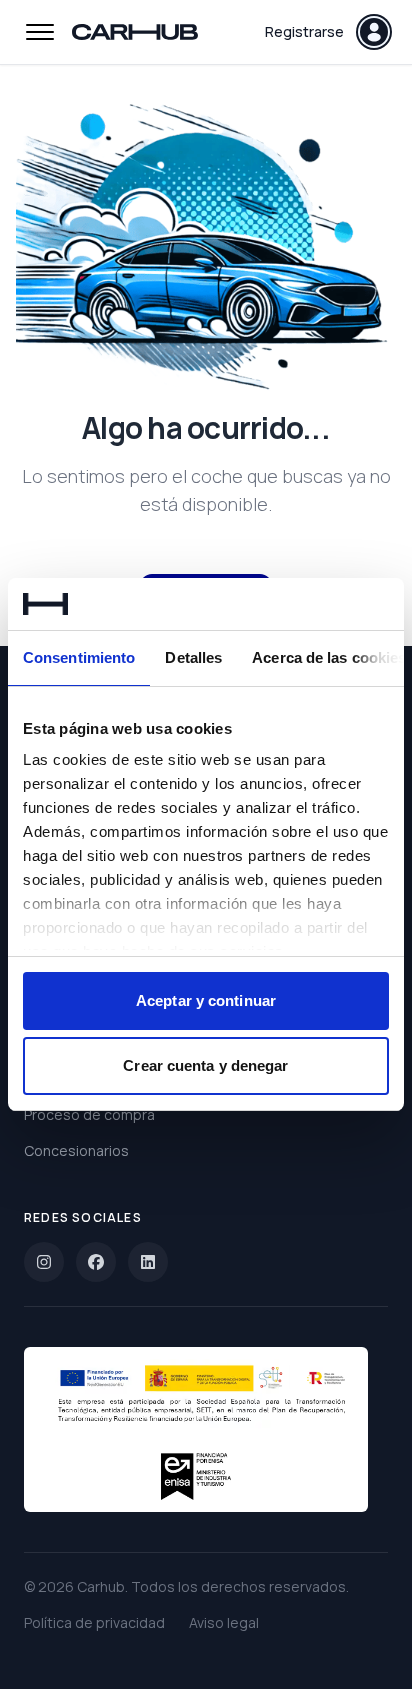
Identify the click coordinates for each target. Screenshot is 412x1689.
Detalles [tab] (193, 657)
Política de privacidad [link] (94, 1622)
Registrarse (304, 31)
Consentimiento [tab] (79, 657)
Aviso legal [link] (224, 1622)
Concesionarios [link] (76, 1150)
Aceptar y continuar (206, 1000)
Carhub (101, 1586)
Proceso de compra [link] (89, 1114)
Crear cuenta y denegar (205, 1065)
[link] (44, 1262)
